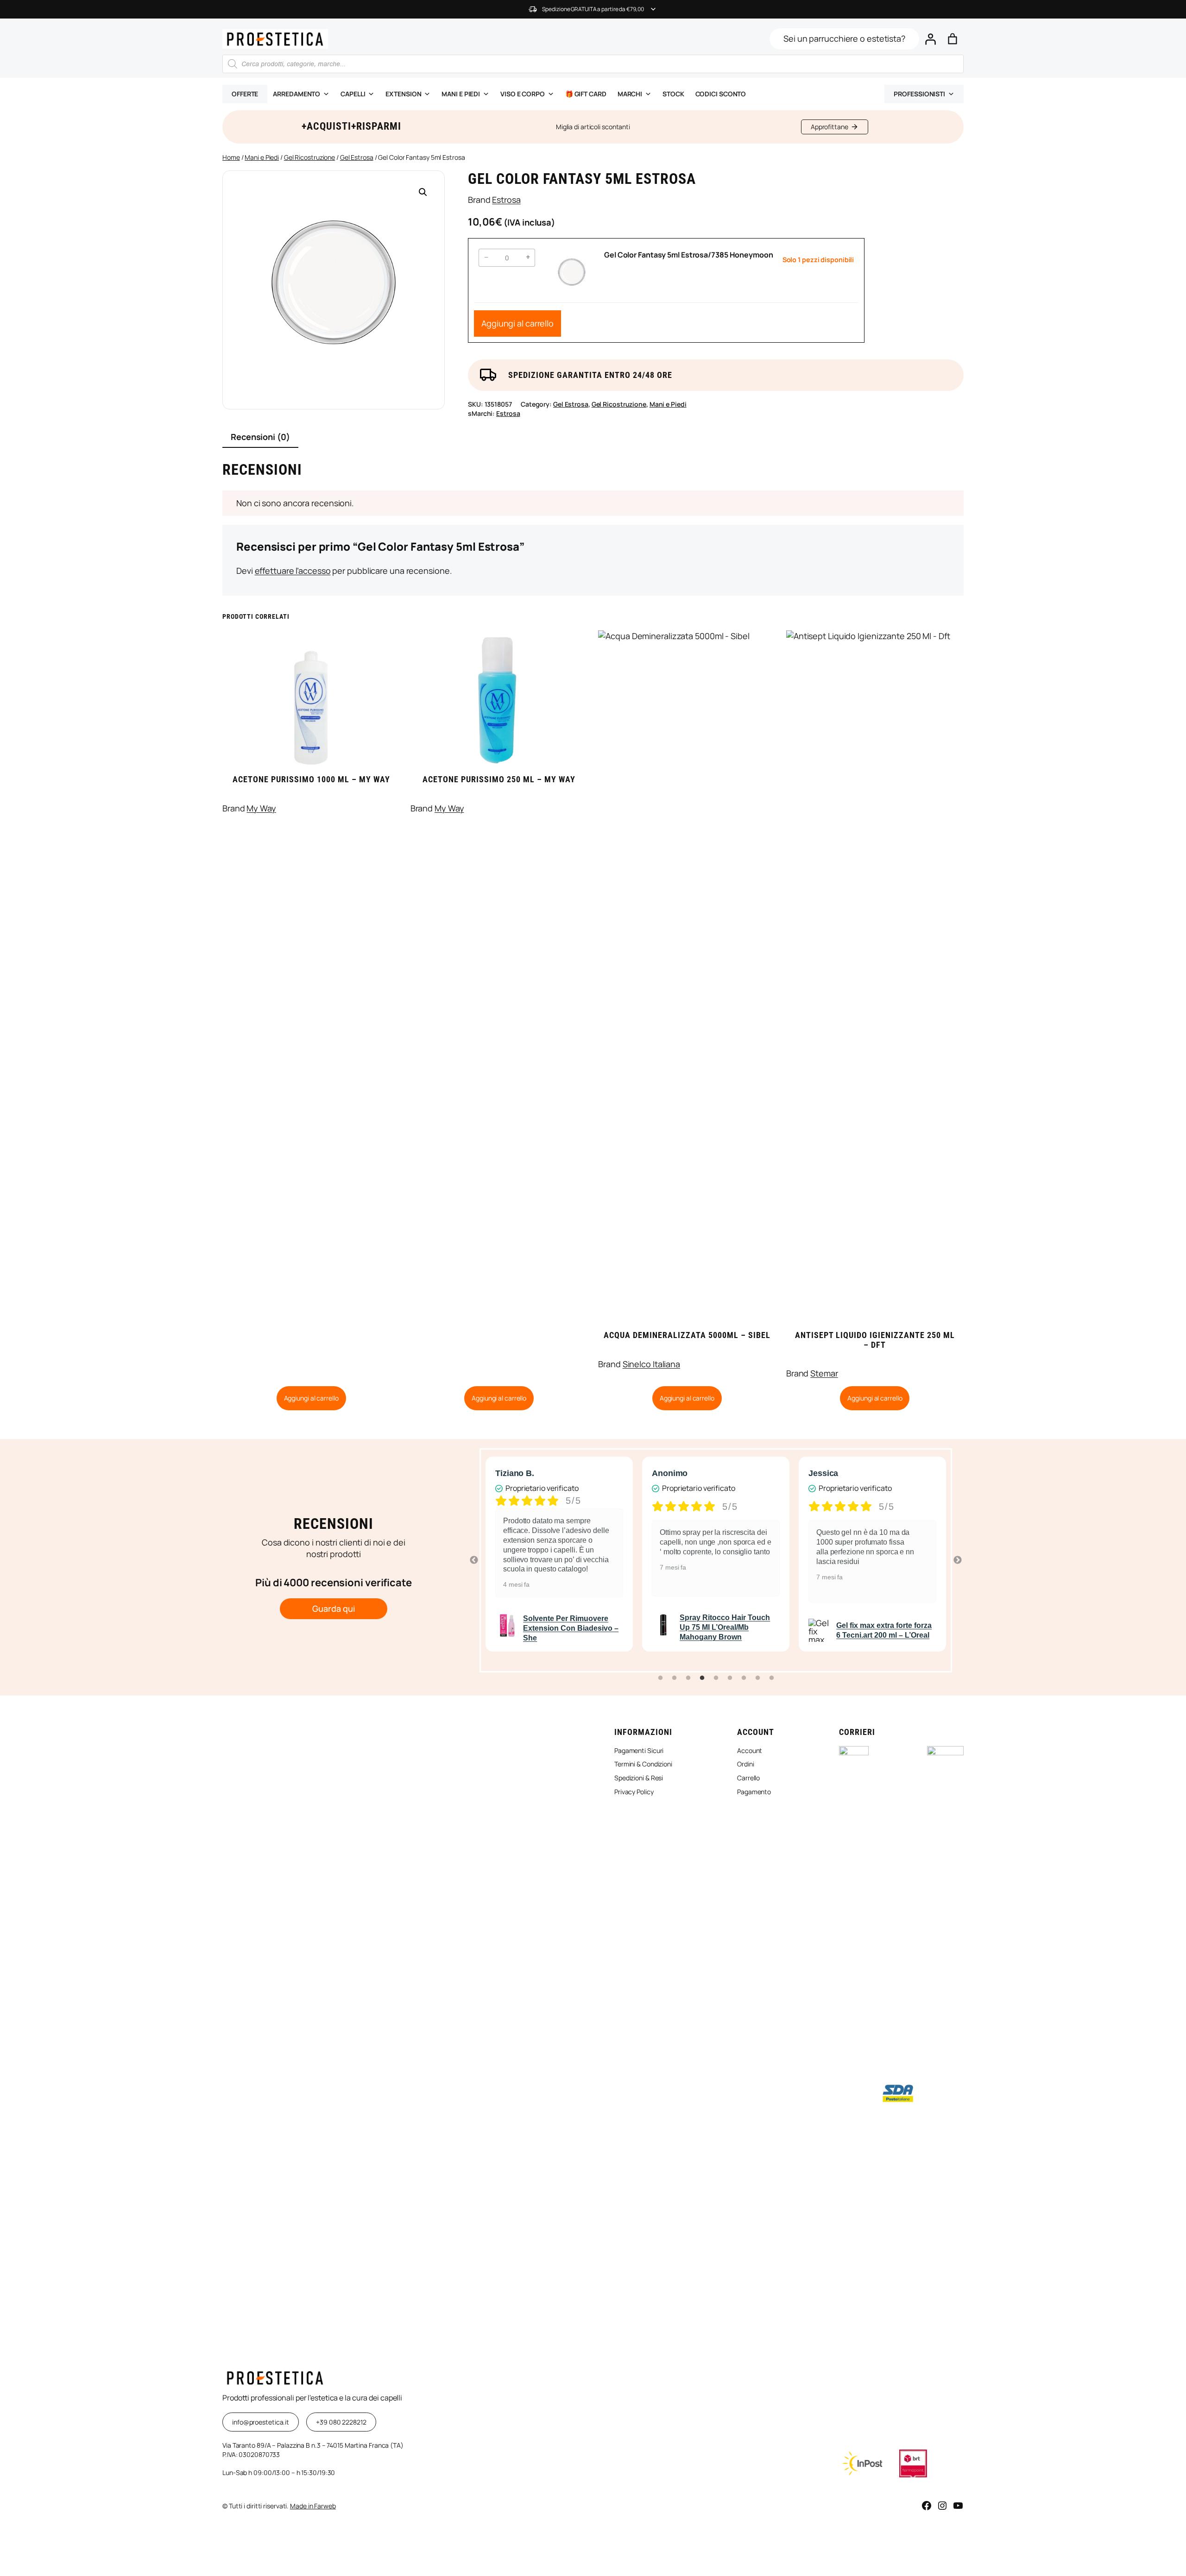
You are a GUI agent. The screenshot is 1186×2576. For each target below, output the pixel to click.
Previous (474, 1560)
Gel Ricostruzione (309, 157)
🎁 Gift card (586, 94)
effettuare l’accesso (293, 571)
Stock (673, 94)
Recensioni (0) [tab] (260, 437)
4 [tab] (702, 1678)
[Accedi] (930, 39)
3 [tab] (688, 1678)
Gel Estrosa (357, 157)
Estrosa (506, 200)
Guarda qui (333, 1608)
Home (231, 157)
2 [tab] (674, 1678)
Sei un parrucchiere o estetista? (844, 38)
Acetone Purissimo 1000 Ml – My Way (311, 779)
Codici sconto (721, 94)
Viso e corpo (523, 94)
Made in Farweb (313, 2506)
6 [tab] (730, 1678)
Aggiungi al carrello (517, 323)
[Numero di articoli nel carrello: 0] (953, 39)
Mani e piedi (461, 94)
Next (958, 1560)
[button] (423, 192)
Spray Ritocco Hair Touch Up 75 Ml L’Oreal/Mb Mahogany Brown (725, 1627)
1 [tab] (660, 1678)
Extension (403, 94)
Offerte (245, 94)
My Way (261, 808)
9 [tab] (771, 1678)
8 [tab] (757, 1678)
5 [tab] (716, 1678)
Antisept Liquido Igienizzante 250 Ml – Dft (875, 1340)
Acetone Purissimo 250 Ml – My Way (499, 779)
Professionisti (919, 94)
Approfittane (830, 127)
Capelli (353, 94)
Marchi (630, 94)
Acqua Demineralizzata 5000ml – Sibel (687, 1335)
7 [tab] (744, 1678)
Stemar (824, 1373)
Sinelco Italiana (651, 1364)
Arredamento (296, 94)
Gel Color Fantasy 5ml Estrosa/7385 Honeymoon (689, 255)
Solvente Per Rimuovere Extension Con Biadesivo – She (571, 1628)
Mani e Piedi (262, 157)
